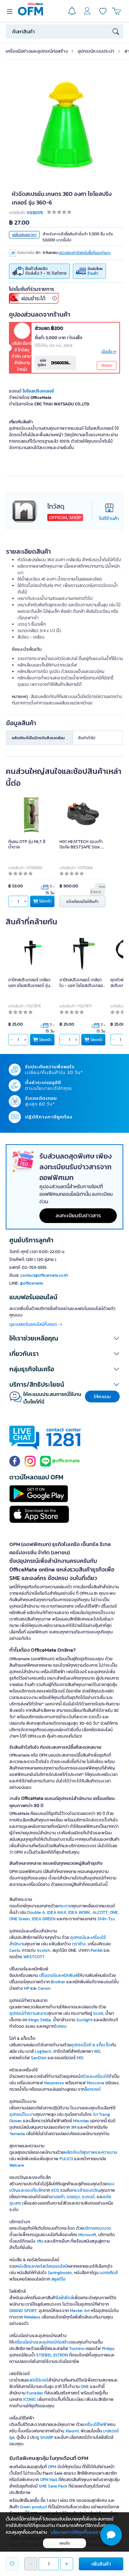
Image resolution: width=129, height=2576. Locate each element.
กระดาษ (65, 1906)
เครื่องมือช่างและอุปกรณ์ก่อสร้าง (37, 51)
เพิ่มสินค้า (101, 2564)
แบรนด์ (88, 2197)
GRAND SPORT (23, 2311)
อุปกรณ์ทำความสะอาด (28, 2013)
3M (74, 2127)
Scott (98, 2013)
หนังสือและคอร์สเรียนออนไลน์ (42, 2266)
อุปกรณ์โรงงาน (23, 2114)
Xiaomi (72, 2431)
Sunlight (84, 2020)
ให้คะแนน (102, 1397)
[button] (64, 1338)
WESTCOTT (34, 1957)
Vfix (40, 2241)
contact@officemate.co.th (44, 1275)
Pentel (97, 1950)
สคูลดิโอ (58, 2279)
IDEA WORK (79, 1912)
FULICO (66, 2159)
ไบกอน (61, 2026)
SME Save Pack (53, 2486)
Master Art (80, 2311)
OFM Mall (49, 2480)
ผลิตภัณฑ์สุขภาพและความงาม (91, 2152)
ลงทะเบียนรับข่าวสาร (78, 1215)
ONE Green (20, 1919)
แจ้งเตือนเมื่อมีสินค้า (82, 901)
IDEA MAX (56, 1912)
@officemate (31, 1283)
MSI (80, 2058)
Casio (15, 1950)
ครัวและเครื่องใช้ (94, 2076)
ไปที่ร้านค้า (109, 518)
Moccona (95, 2083)
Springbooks (60, 2273)
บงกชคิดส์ (109, 2273)
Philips (108, 2349)
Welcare (17, 2165)
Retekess (32, 2317)
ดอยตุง (73, 2197)
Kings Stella (40, 2020)
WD (97, 2051)
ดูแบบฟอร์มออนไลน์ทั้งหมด (34, 1324)
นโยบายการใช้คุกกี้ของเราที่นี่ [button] (78, 2532)
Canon (44, 1988)
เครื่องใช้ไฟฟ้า (96, 2425)
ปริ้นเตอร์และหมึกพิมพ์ (59, 1975)
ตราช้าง (79, 1944)
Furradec (35, 2393)
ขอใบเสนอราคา (24, 235)
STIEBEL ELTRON (52, 2355)
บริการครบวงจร (97, 2228)
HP (27, 1988)
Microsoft (87, 2235)
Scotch (44, 1950)
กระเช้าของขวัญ (86, 2190)
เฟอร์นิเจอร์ (38, 2380)
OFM (52, 2467)
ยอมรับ (65, 2543)
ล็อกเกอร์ (93, 2089)
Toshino (77, 2349)
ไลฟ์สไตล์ (65, 2298)
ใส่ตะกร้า (45, 901)
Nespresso (54, 2083)
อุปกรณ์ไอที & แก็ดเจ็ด (91, 2045)
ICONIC (30, 2399)
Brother (58, 1982)
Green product (33, 2507)
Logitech (43, 2051)
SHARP (47, 2437)
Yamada (17, 2134)
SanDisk (39, 2058)
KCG (55, 2190)
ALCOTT (100, 1912)
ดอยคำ (58, 2197)
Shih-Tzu (106, 1919)
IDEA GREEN (44, 1919)
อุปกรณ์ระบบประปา (96, 51)
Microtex (81, 2121)
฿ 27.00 (19, 223)
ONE (114, 1912)
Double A (36, 1912)
